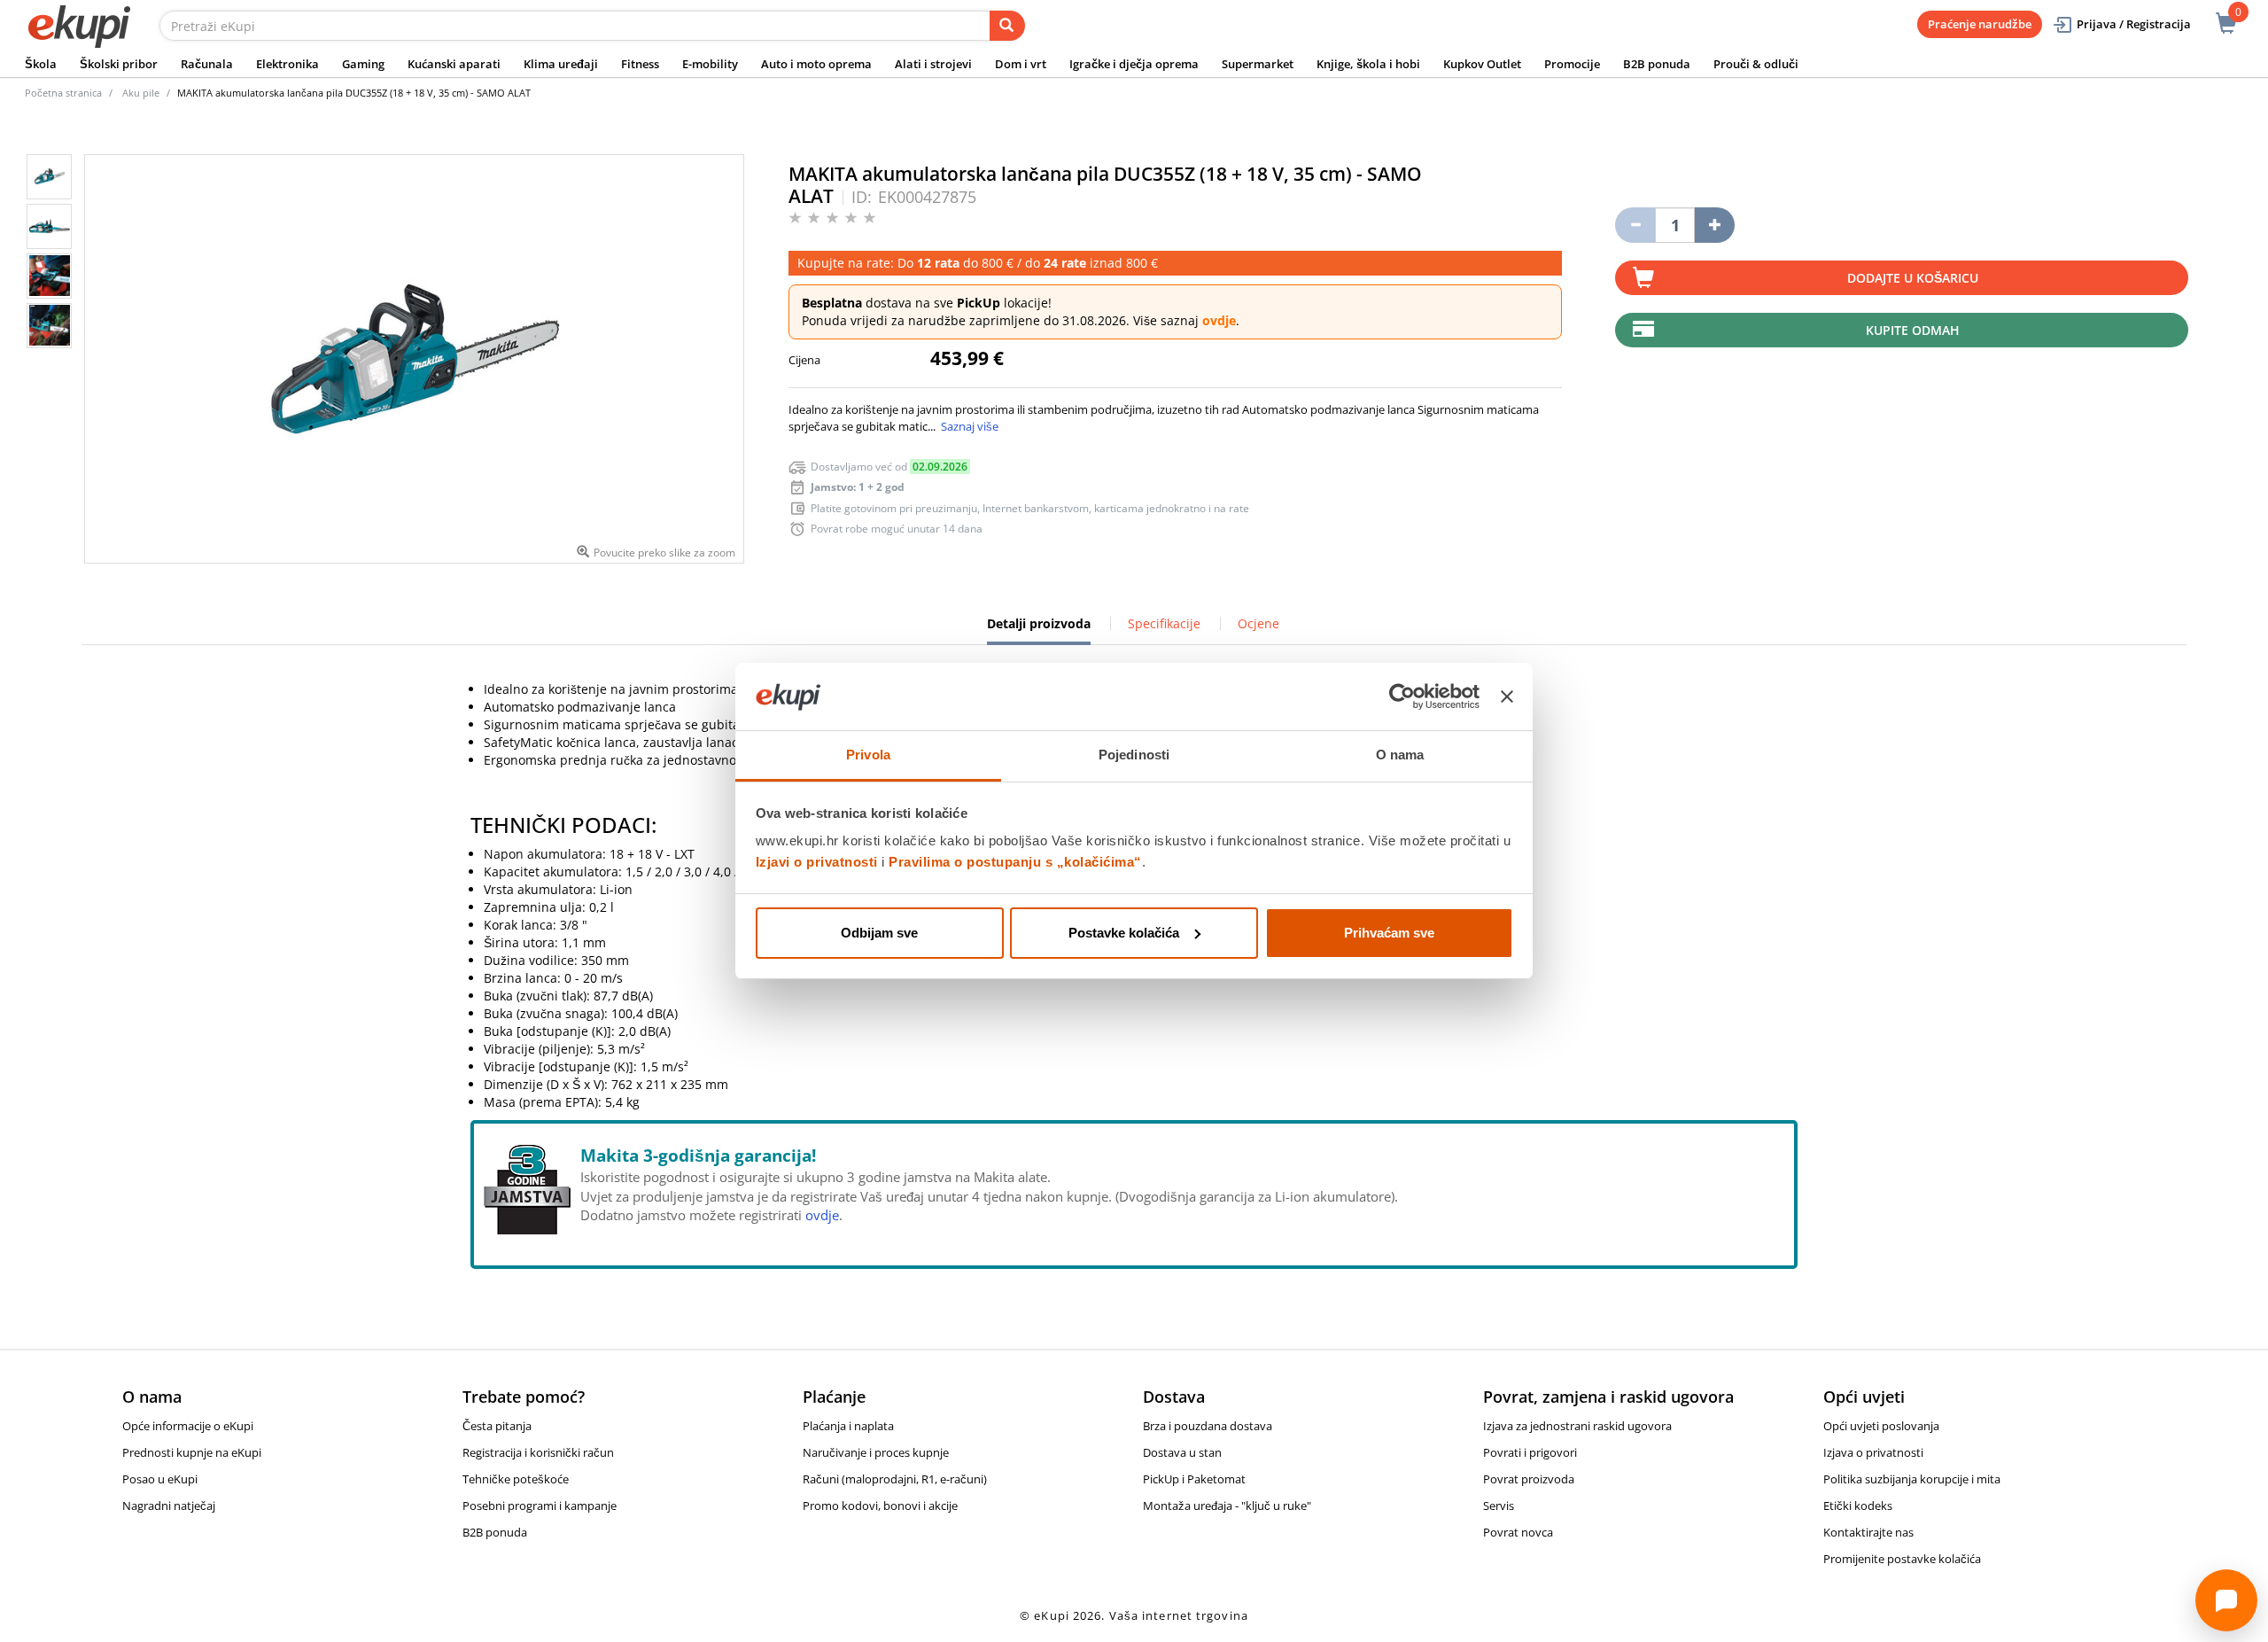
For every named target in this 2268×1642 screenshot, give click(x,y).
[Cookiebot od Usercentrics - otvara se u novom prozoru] (1402, 696)
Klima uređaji (561, 64)
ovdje (1219, 320)
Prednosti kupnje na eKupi (192, 1452)
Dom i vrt (1021, 64)
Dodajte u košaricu (1913, 278)
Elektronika (287, 64)
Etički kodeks (1858, 1506)
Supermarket (1258, 64)
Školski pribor (119, 64)
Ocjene (1258, 623)
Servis (1499, 1506)
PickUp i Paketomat (1194, 1479)
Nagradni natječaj (169, 1506)
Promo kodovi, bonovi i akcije (880, 1506)
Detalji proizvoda (1039, 630)
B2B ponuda (1657, 64)
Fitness (640, 64)
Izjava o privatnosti (1873, 1452)
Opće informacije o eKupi (188, 1426)
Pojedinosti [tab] (1134, 755)
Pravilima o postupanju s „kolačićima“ (1015, 862)
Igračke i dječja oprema (1134, 64)
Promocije (1572, 64)
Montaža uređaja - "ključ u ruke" (1227, 1506)
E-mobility (710, 64)
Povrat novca (1518, 1532)
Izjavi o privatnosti (817, 862)
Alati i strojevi (933, 64)
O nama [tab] (1400, 755)
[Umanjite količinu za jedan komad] (1635, 225)
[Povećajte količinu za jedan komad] (1715, 225)
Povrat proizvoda (1529, 1479)
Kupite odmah (1913, 330)
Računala (207, 64)
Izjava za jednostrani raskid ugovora (1577, 1426)
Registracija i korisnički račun (538, 1452)
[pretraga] (1007, 26)
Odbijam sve (879, 933)
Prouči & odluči (1756, 64)
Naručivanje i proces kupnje (876, 1452)
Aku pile (141, 93)
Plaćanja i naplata (848, 1426)
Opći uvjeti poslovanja (1881, 1426)
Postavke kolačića (1124, 933)
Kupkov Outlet (1482, 64)
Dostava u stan (1182, 1452)
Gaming (363, 64)
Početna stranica (63, 93)
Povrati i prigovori (1530, 1452)
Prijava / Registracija (2134, 24)
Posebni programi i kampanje (540, 1506)
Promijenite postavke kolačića (1902, 1559)
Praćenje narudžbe (1980, 24)
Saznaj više (970, 426)
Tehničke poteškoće (516, 1479)
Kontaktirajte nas (1868, 1532)
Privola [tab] (868, 755)
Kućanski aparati (454, 64)
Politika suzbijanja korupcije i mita (1912, 1479)
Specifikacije (1164, 623)
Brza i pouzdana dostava (1208, 1426)
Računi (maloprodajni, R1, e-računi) (895, 1479)
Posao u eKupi (160, 1479)
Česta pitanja (497, 1426)
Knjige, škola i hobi (1368, 64)
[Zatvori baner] (1507, 696)
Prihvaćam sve (1389, 933)
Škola (41, 64)
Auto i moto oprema (816, 64)
